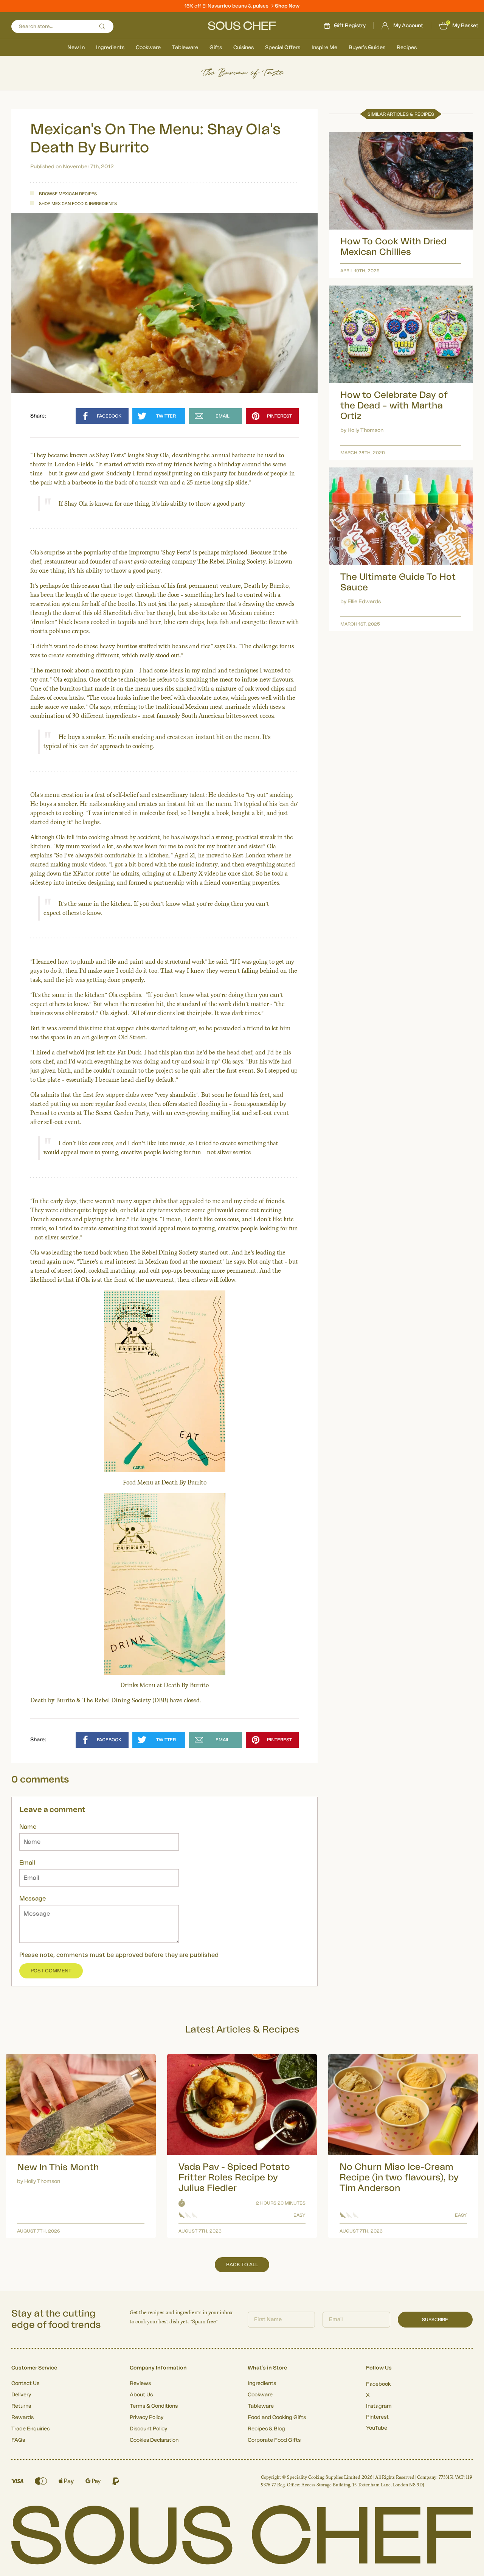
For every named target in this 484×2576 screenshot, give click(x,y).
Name (28, 1827)
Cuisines (244, 48)
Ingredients (110, 48)
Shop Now (287, 6)
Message (33, 1899)
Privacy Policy (147, 2418)
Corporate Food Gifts (274, 2440)
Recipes (407, 48)
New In (76, 48)
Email (27, 1863)
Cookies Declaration (154, 2440)
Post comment (51, 1971)
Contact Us (25, 2383)
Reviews (140, 2383)
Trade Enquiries (30, 2429)
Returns (21, 2406)
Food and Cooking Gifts (277, 2418)
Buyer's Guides (367, 48)
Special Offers (283, 48)
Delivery (21, 2395)
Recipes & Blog (266, 2429)
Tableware (185, 48)
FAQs (18, 2440)
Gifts (216, 48)
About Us (141, 2395)
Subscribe (435, 2320)
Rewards (22, 2418)
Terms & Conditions (154, 2406)
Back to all (242, 2265)
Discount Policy (148, 2429)
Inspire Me (324, 48)
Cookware (148, 48)
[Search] (102, 26)
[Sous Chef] (242, 26)
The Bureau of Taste (242, 73)
